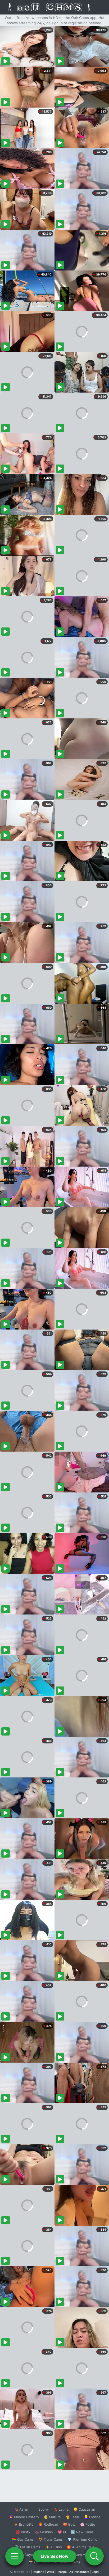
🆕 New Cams (82, 2532)
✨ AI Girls (53, 2547)
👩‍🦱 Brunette (24, 2524)
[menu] (15, 2556)
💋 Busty (23, 2532)
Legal (96, 2572)
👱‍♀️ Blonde (92, 2517)
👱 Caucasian (84, 2509)
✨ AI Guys (24, 2555)
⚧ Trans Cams (51, 2539)
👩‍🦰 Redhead (48, 2524)
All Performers (79, 2572)
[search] (94, 2556)
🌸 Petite (88, 2524)
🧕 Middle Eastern (24, 2517)
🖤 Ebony (41, 2509)
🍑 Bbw (69, 2524)
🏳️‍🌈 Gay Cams (23, 2539)
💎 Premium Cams (82, 2539)
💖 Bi (62, 2532)
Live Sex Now (55, 2556)
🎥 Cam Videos (82, 2555)
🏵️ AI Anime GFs (80, 2547)
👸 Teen (72, 2517)
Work (50, 2572)
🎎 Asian (21, 2509)
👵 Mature (52, 2517)
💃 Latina (61, 2509)
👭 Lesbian (44, 2532)
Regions (38, 2572)
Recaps (62, 2572)
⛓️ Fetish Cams (28, 2547)
